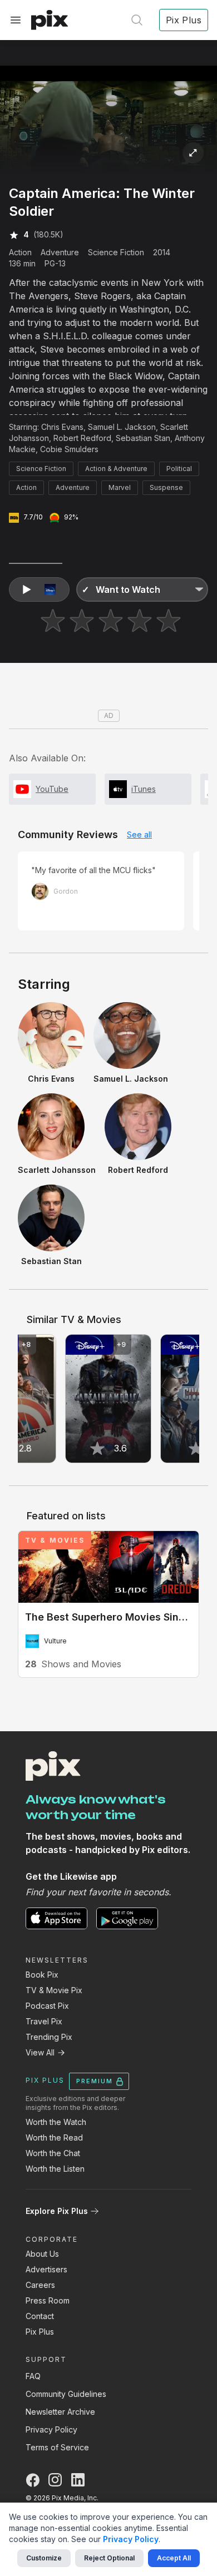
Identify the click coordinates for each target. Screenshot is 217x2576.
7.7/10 (33, 517)
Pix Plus (40, 2332)
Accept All (174, 2558)
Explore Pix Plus (57, 2211)
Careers (40, 2285)
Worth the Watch (56, 2122)
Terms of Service (57, 2447)
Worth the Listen (55, 2169)
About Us (42, 2254)
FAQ (33, 2376)
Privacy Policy (51, 2429)
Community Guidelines (66, 2394)
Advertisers (46, 2269)
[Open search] (137, 20)
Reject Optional (109, 2558)
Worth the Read (54, 2137)
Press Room (48, 2300)
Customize (44, 2558)
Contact (40, 2316)
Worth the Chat (53, 2153)
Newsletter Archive (60, 2412)
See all (139, 834)
